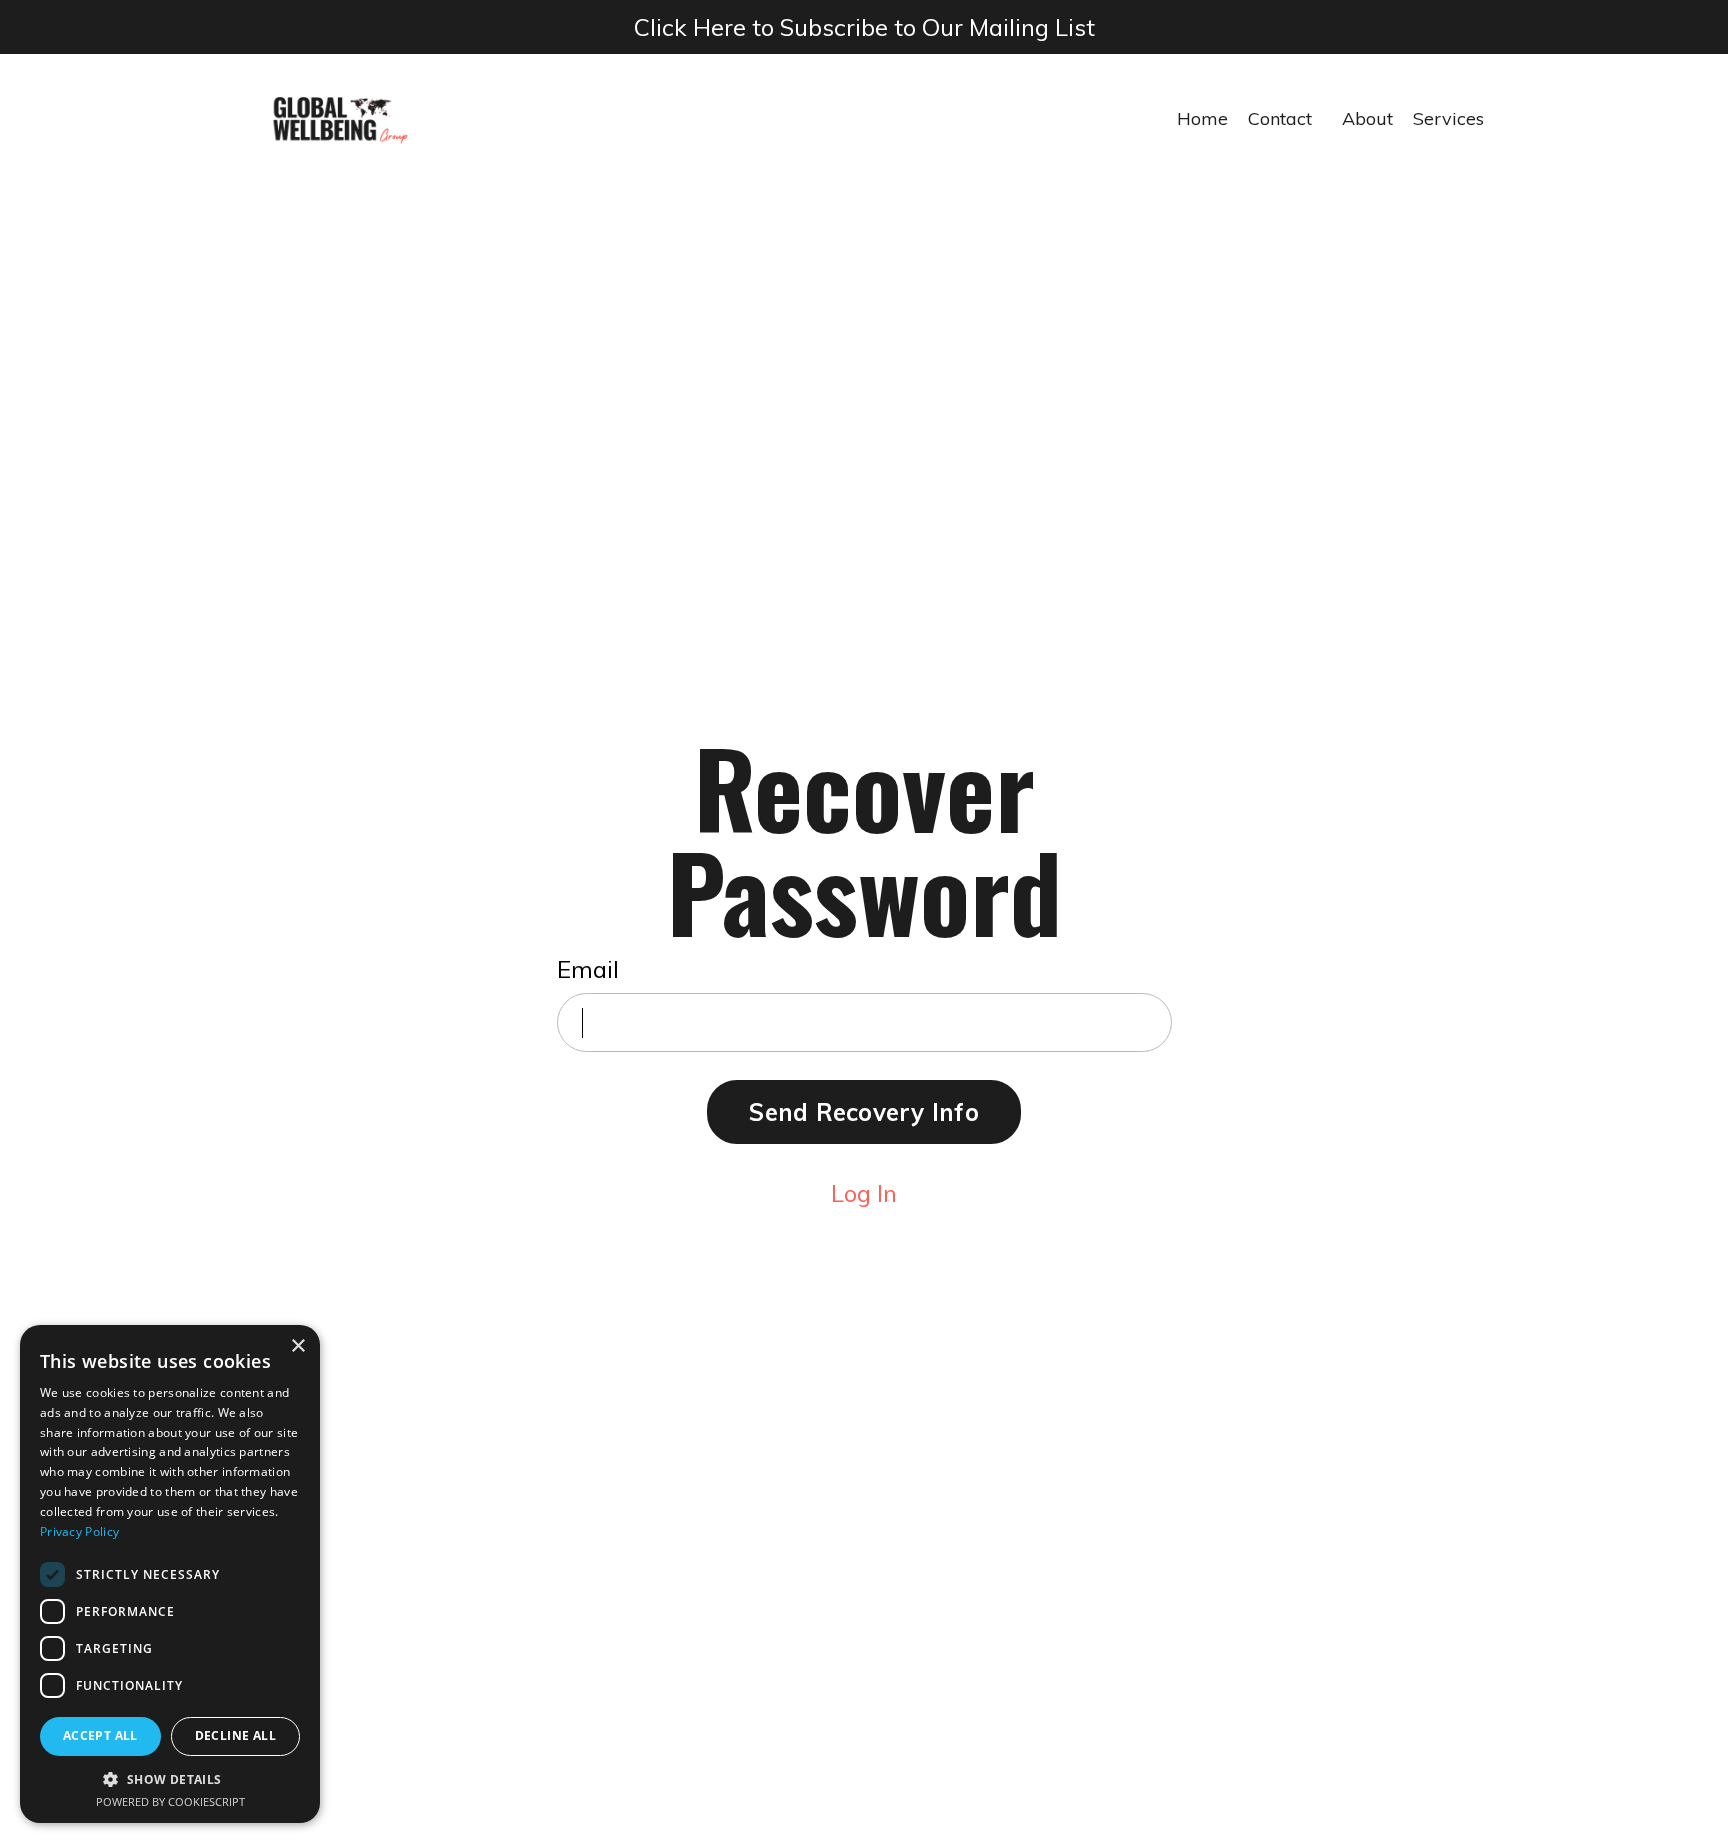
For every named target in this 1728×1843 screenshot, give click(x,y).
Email (588, 969)
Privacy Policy (79, 1531)
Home (1202, 118)
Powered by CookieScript (170, 1801)
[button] (170, 1779)
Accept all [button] (100, 1735)
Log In (864, 1193)
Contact (1280, 118)
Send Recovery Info (864, 1112)
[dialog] (170, 1574)
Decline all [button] (235, 1735)
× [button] (297, 1346)
